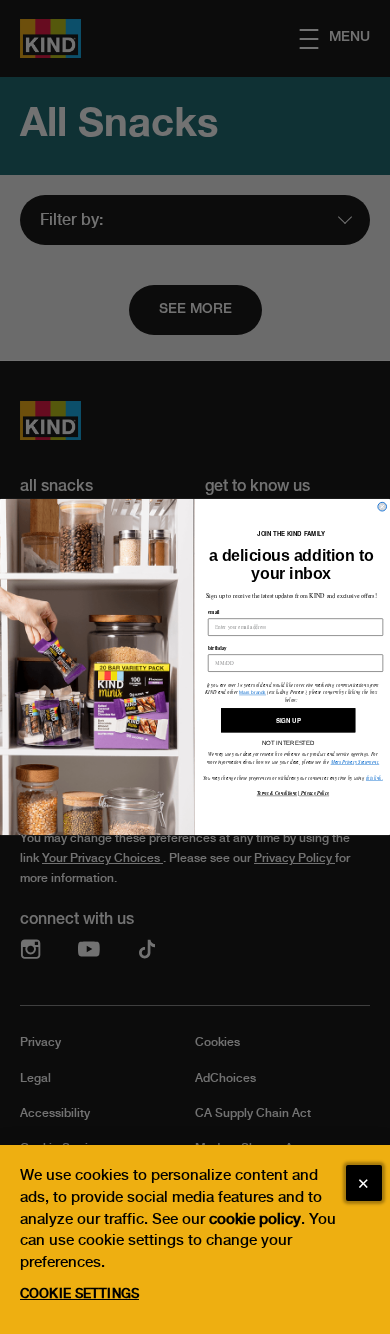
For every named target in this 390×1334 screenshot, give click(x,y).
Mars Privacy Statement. (355, 762)
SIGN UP (288, 720)
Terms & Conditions (277, 793)
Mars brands (252, 692)
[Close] (364, 1183)
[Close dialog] (382, 506)
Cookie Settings (79, 1293)
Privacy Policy (314, 793)
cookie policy (255, 1219)
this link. (374, 777)
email (214, 612)
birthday (217, 647)
